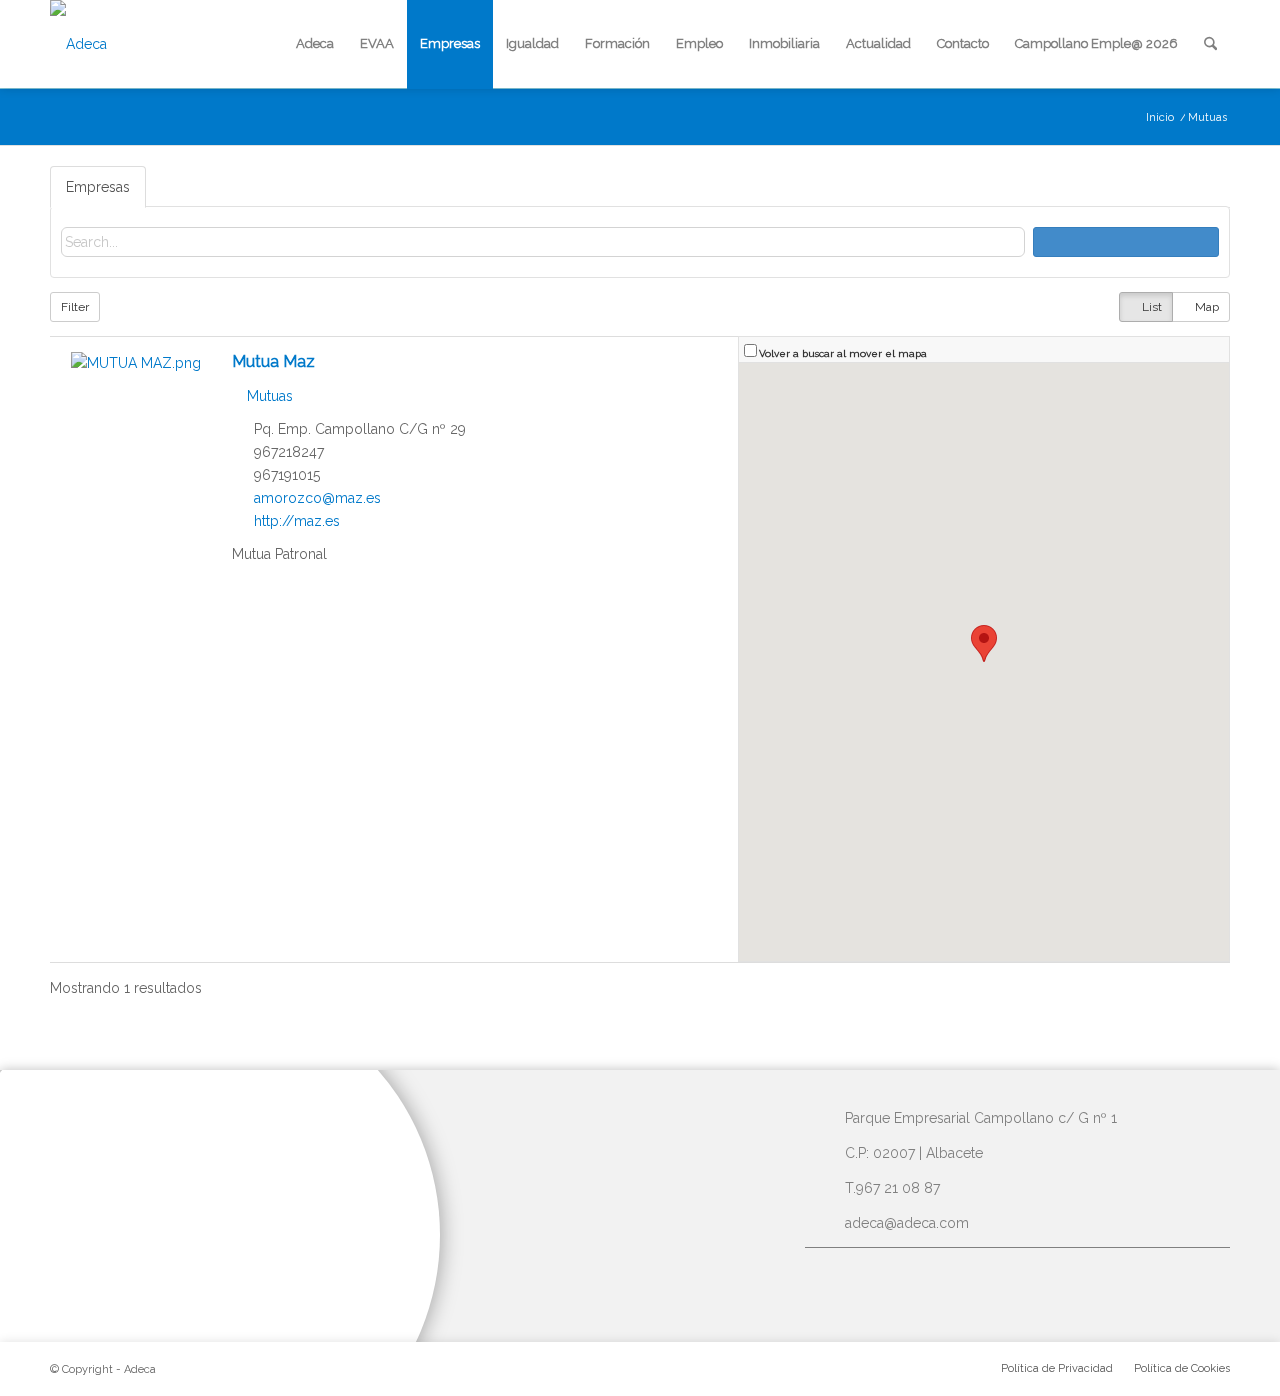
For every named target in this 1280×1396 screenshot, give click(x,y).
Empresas (98, 187)
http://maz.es (297, 521)
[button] (984, 643)
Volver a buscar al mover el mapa (843, 353)
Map (1205, 307)
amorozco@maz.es (317, 498)
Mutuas (268, 396)
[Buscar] (1210, 44)
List (1150, 307)
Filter (75, 307)
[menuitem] (315, 44)
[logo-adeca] (78, 44)
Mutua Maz (273, 361)
